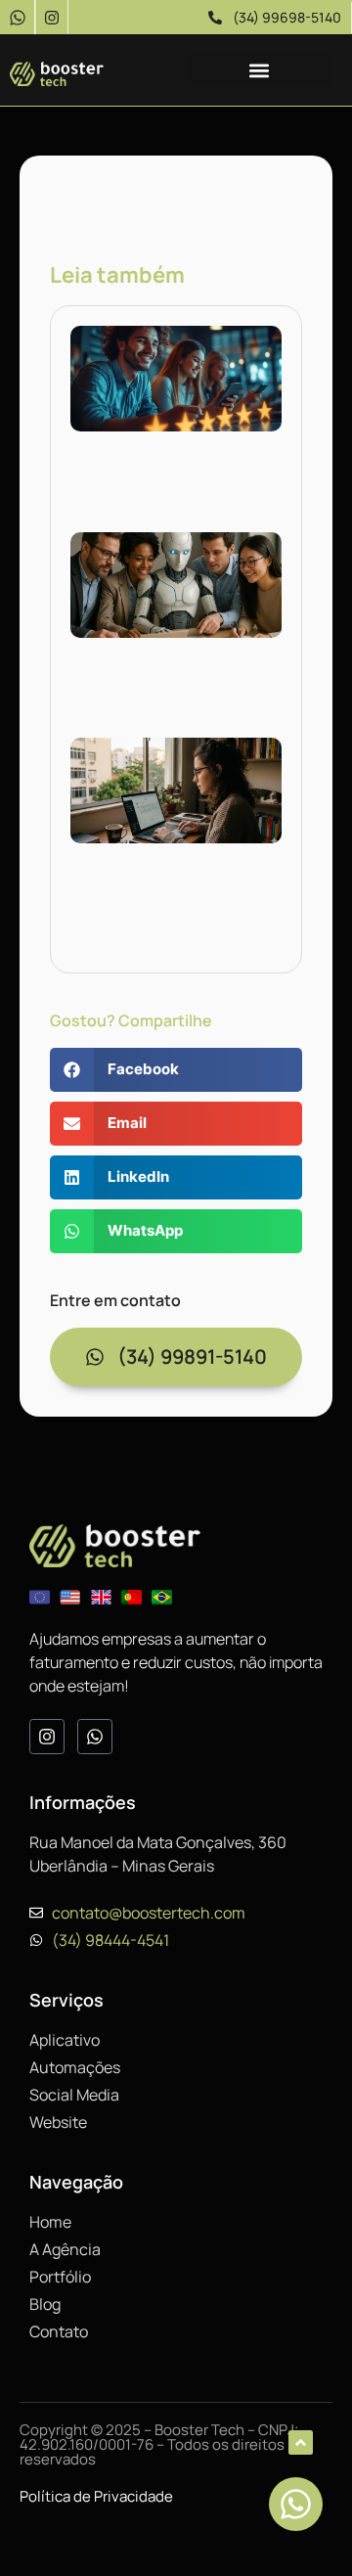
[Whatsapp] (95, 1737)
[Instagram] (51, 17)
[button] (259, 70)
